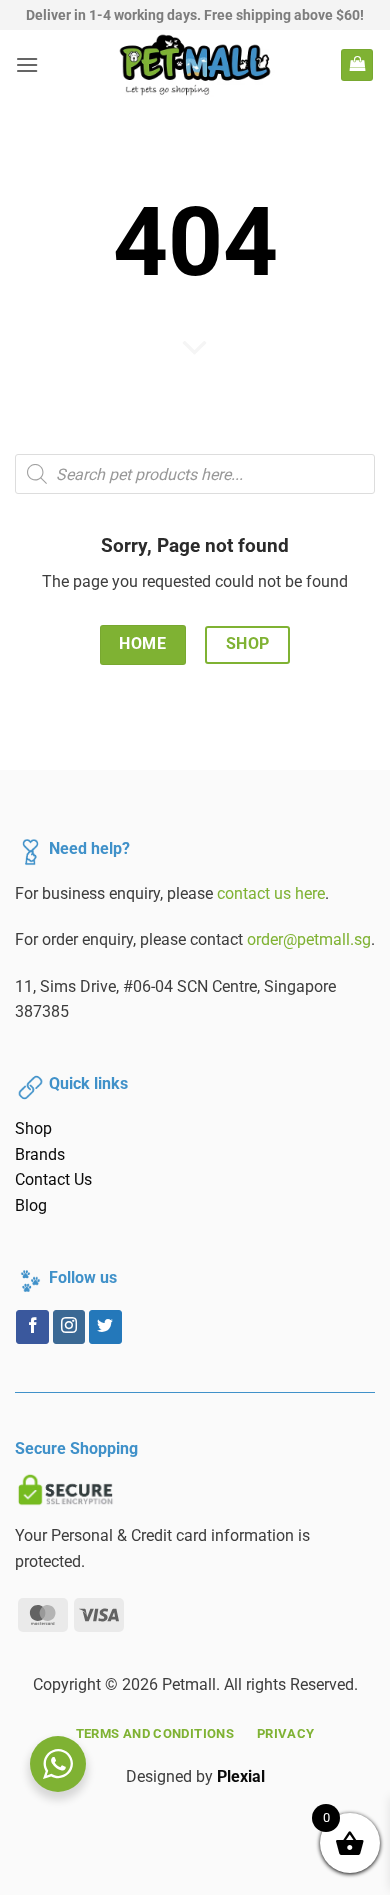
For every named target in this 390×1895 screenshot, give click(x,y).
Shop (33, 1128)
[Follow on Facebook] (32, 1327)
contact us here (271, 893)
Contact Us (53, 1179)
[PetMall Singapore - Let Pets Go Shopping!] (195, 65)
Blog (31, 1205)
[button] (27, 64)
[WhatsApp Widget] (58, 1764)
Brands (40, 1154)
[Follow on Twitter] (105, 1327)
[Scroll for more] (195, 349)
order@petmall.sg (309, 939)
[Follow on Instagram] (69, 1327)
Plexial (241, 1776)
